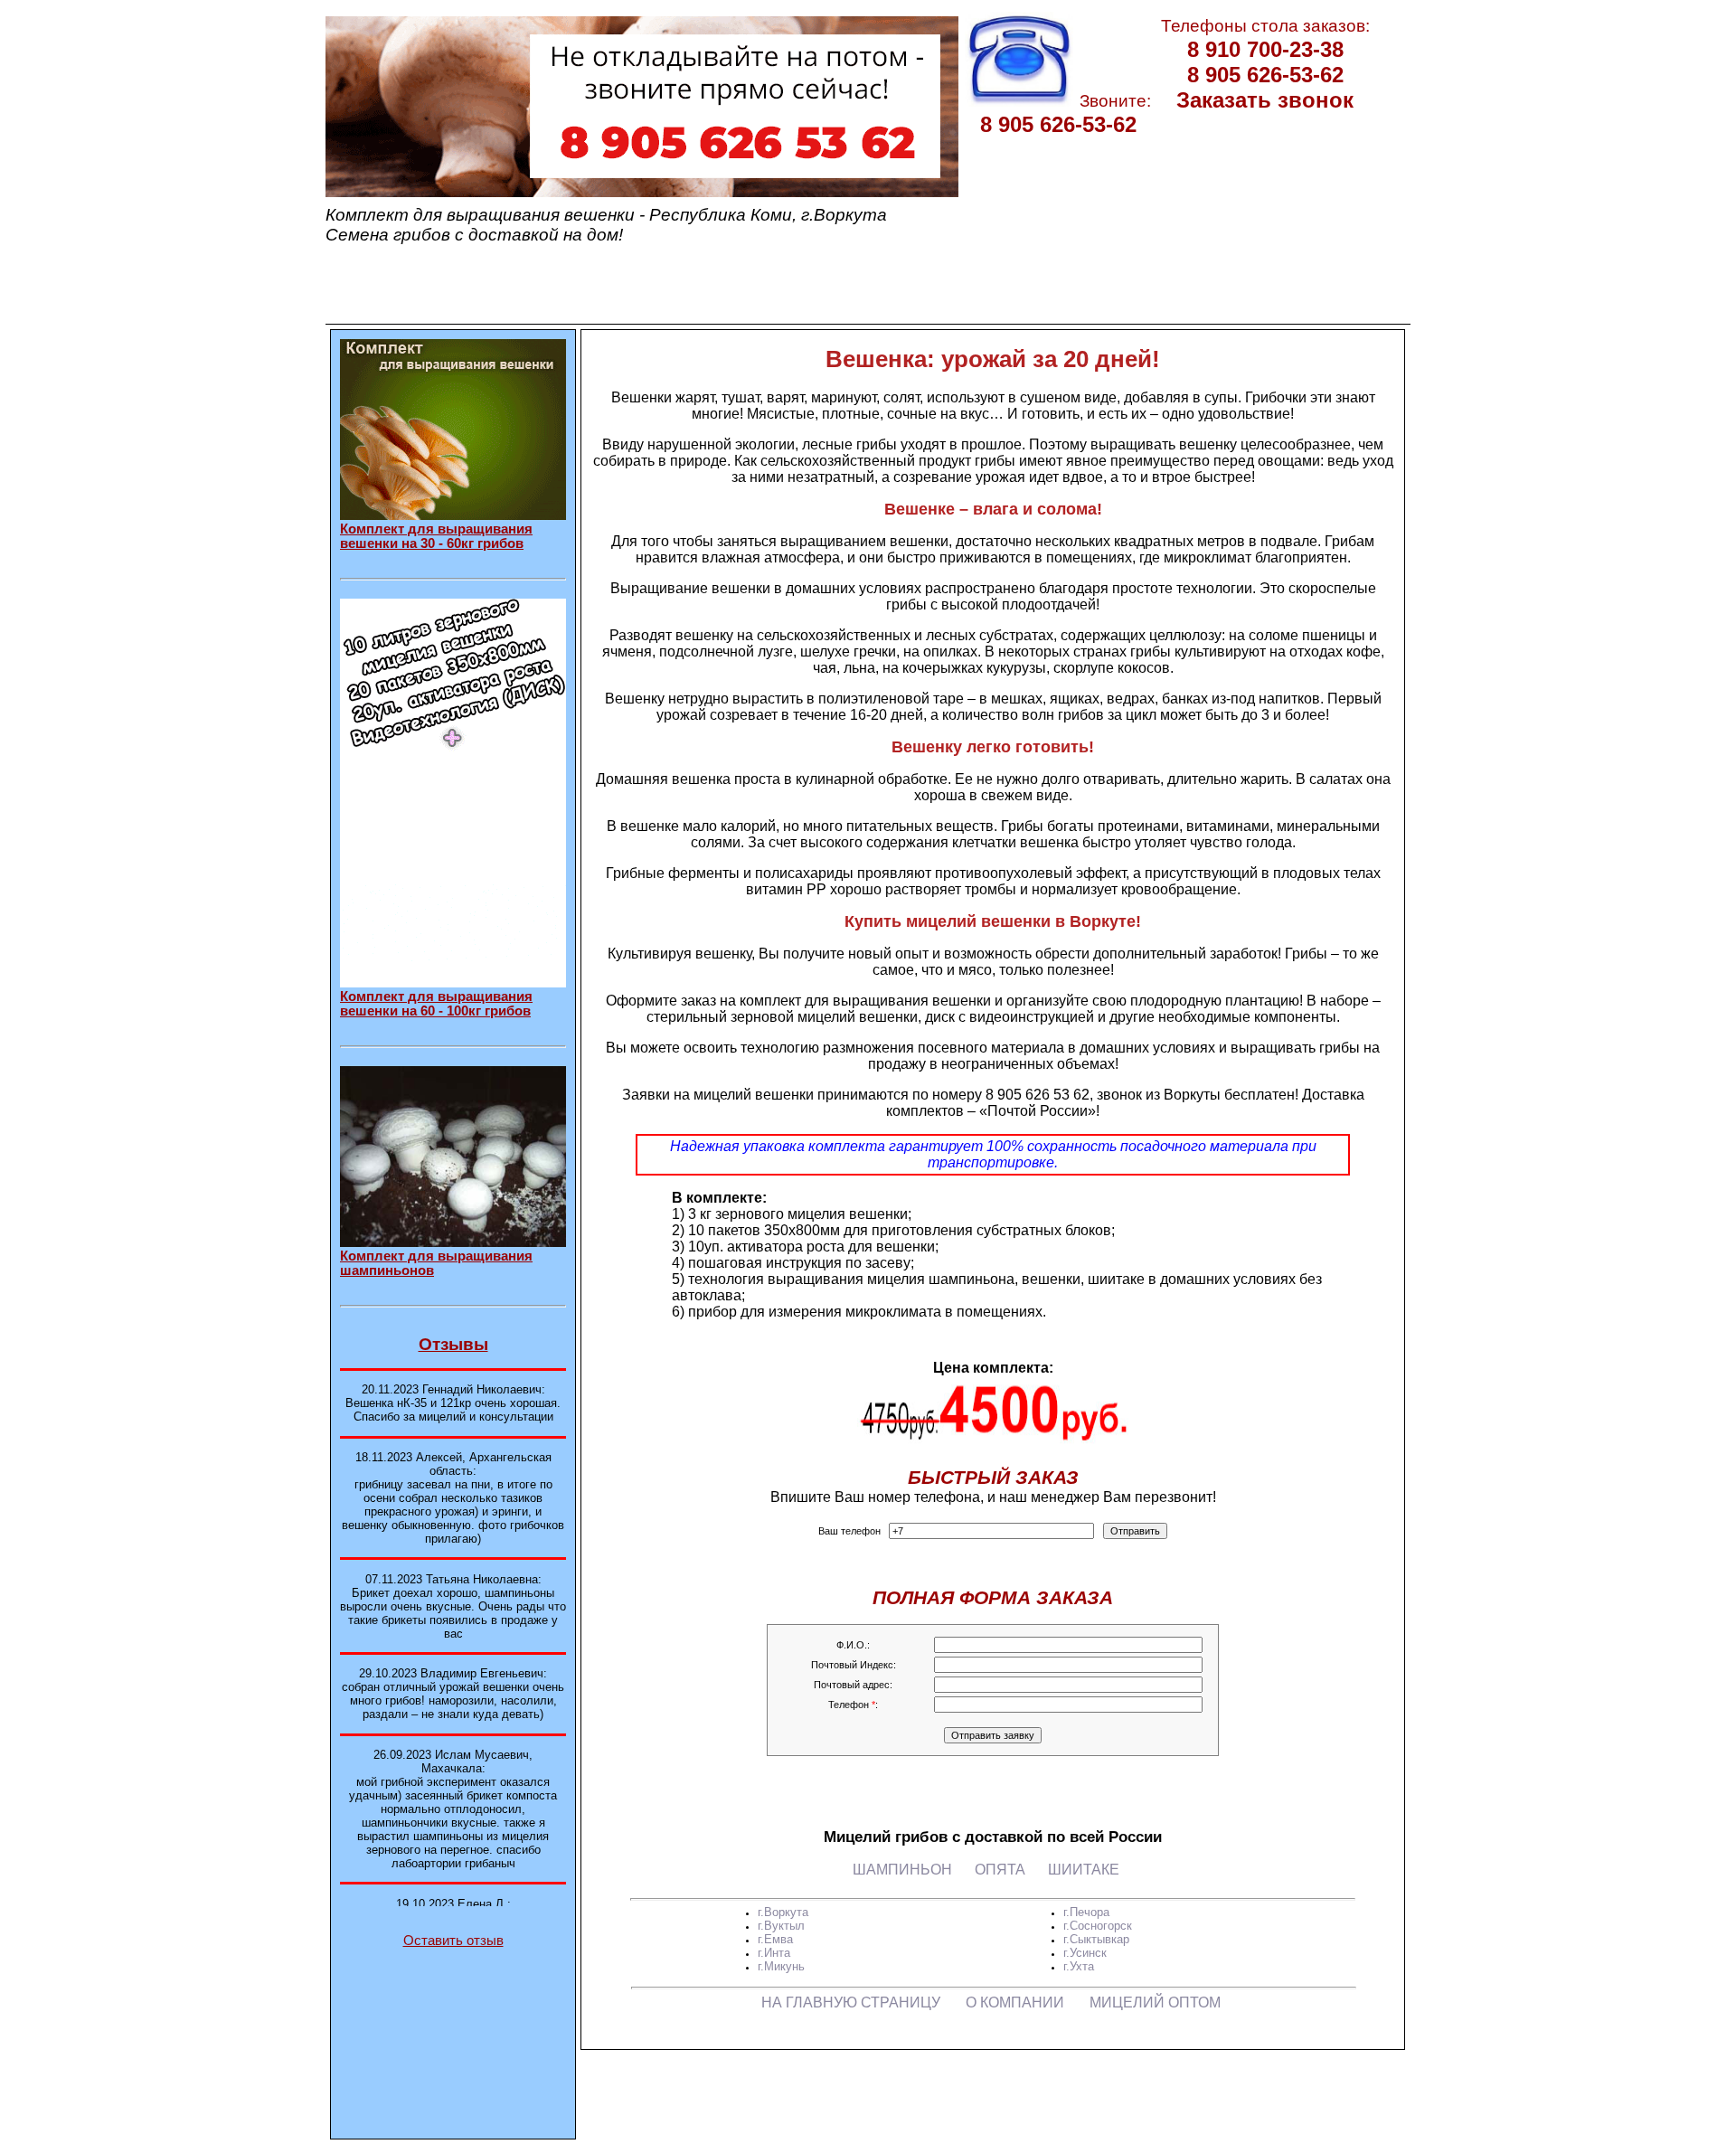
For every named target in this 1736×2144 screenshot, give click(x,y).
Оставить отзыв (453, 1941)
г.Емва (775, 1939)
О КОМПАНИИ (1015, 2002)
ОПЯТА (1000, 1870)
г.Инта (774, 1953)
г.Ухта (1079, 1966)
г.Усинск (1085, 1953)
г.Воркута (783, 1912)
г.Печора (1086, 1912)
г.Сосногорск (1098, 1926)
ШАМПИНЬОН (902, 1870)
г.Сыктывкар (1096, 1939)
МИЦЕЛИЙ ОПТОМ (1155, 2002)
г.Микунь (781, 1966)
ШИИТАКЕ (1084, 1870)
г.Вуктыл (781, 1926)
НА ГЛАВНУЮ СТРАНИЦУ (851, 2002)
